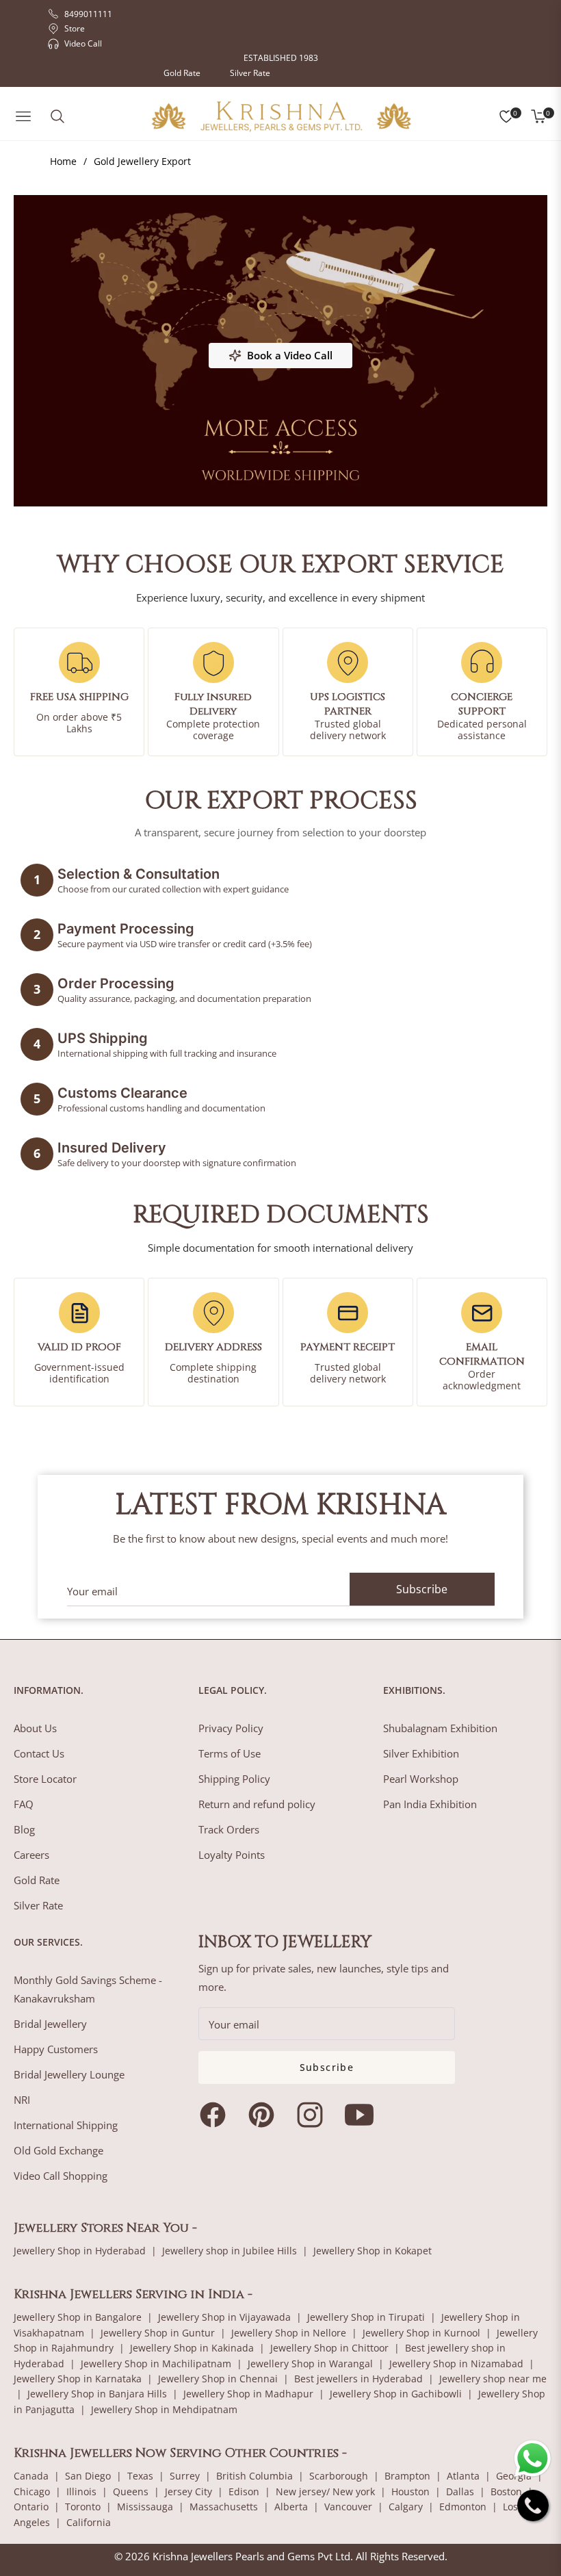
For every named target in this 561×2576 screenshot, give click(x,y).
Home (63, 161)
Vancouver (348, 2507)
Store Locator (45, 1779)
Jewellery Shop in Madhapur (248, 2394)
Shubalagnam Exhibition (440, 1728)
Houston (410, 2491)
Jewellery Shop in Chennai (218, 2379)
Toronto (83, 2507)
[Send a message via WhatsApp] (533, 2459)
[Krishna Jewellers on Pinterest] (265, 2115)
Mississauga (145, 2507)
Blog (24, 1829)
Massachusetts (224, 2507)
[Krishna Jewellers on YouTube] (363, 2115)
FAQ (24, 1804)
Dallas (460, 2491)
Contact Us (39, 1753)
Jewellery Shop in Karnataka (78, 2379)
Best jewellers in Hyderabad (358, 2379)
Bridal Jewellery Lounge (69, 2074)
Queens (131, 2491)
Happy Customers (56, 2049)
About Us (35, 1728)
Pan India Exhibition (430, 1804)
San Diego (88, 2476)
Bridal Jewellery (50, 2024)
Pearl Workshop (421, 1779)
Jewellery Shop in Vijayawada (224, 2317)
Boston (506, 2491)
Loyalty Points (232, 1855)
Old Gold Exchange (58, 2150)
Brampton (407, 2476)
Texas (140, 2476)
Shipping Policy (234, 1779)
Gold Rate (182, 73)
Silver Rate (250, 73)
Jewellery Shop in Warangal (310, 2364)
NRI (22, 2100)
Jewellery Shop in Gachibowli (396, 2394)
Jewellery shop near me (493, 2379)
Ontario (31, 2507)
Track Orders (229, 1829)
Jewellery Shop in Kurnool (421, 2333)
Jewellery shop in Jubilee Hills (230, 2251)
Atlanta (463, 2476)
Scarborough (339, 2476)
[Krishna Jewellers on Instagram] (313, 2115)
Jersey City (188, 2491)
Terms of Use (230, 1753)
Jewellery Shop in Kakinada (192, 2348)
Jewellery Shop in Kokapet (373, 2251)
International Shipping (66, 2125)
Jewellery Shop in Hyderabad (80, 2251)
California (89, 2522)
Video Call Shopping (61, 2176)
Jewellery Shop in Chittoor (329, 2348)
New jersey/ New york (325, 2491)
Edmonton (463, 2507)
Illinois (81, 2491)
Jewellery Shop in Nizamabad (456, 2364)
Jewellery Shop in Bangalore (78, 2317)
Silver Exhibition (421, 1753)
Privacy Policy (231, 1728)
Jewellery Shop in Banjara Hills (97, 2394)
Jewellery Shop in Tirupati (366, 2317)
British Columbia (255, 2476)
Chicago (32, 2491)
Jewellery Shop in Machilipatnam (156, 2364)
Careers (31, 1855)
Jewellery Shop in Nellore (289, 2333)
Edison (244, 2491)
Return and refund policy (257, 1804)
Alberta (291, 2507)
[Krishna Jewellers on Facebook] (216, 2115)
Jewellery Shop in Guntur (158, 2333)
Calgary (406, 2507)
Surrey (185, 2476)
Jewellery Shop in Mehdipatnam (164, 2409)
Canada (31, 2476)
